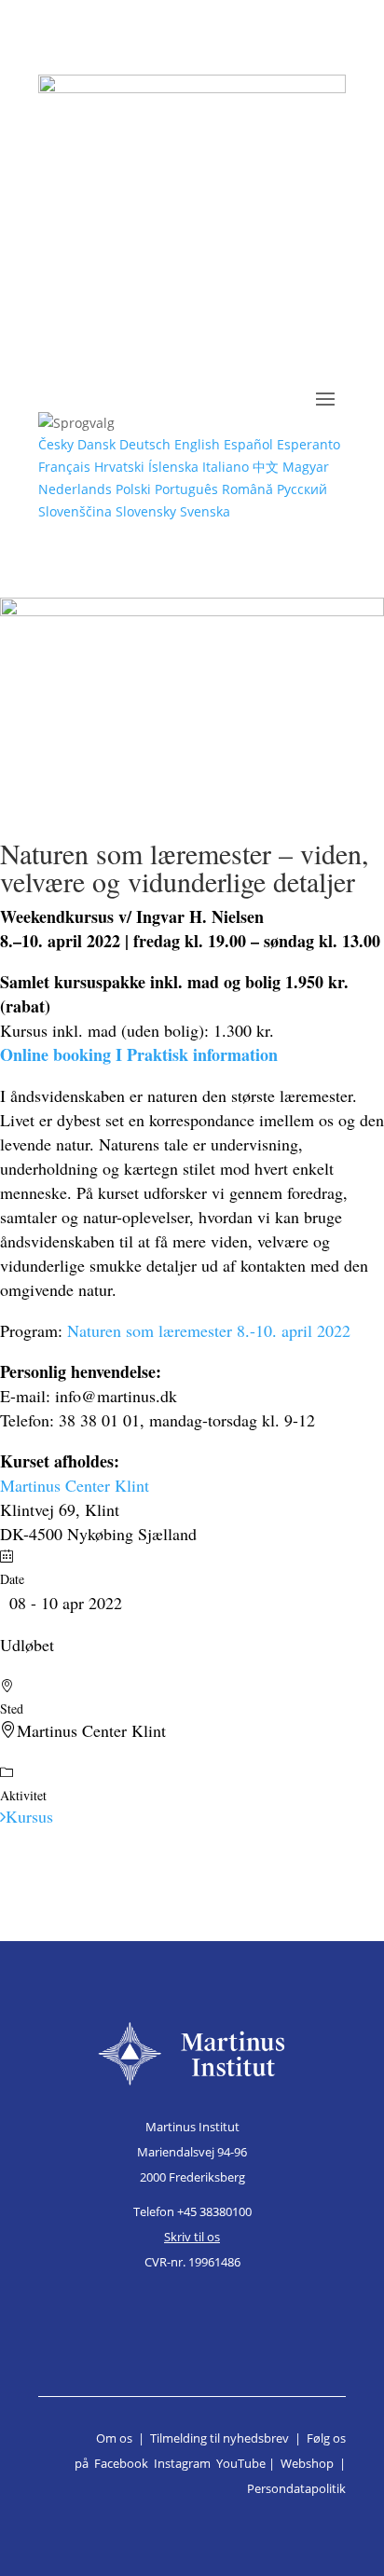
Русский (302, 489)
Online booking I (63, 1054)
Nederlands (75, 489)
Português (186, 489)
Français (64, 467)
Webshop (307, 2463)
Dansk (96, 444)
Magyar (306, 467)
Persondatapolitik (296, 2488)
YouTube (241, 2463)
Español (248, 444)
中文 (266, 467)
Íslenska (173, 467)
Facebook (121, 2463)
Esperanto (309, 444)
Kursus (29, 1816)
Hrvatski (119, 467)
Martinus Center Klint (75, 1485)
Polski (133, 489)
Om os (114, 2438)
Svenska (205, 511)
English (197, 444)
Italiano (226, 467)
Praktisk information (202, 1054)
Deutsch (145, 444)
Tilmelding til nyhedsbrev (219, 2438)
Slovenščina (75, 511)
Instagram (182, 2463)
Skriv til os (192, 2237)
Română (247, 489)
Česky (56, 444)
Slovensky (146, 511)
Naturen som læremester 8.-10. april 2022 (209, 1330)
